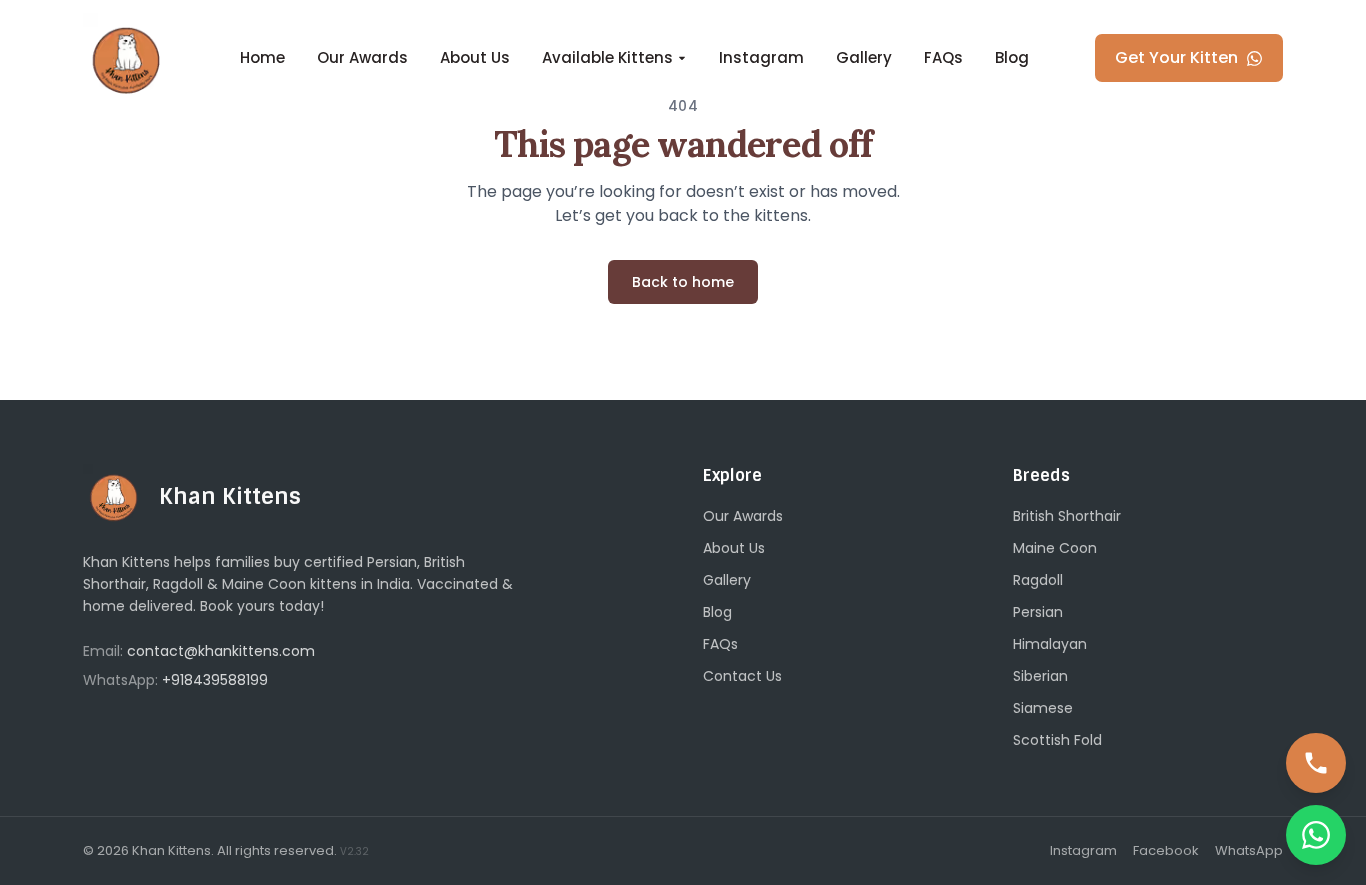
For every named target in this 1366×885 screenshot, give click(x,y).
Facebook (1166, 850)
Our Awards (362, 57)
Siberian (1040, 676)
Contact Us (742, 676)
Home (262, 57)
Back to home (683, 282)
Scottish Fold (1057, 740)
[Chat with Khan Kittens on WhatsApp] (1316, 835)
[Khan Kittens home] (128, 58)
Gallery (864, 57)
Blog (1012, 57)
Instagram (761, 57)
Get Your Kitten (1176, 57)
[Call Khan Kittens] (1316, 763)
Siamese (1043, 708)
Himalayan (1050, 644)
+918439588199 (215, 680)
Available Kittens (607, 57)
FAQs (943, 57)
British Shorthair (1067, 516)
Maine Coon (1055, 548)
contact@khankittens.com (221, 651)
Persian (1038, 612)
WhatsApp (1249, 850)
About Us (475, 57)
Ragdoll (1038, 580)
